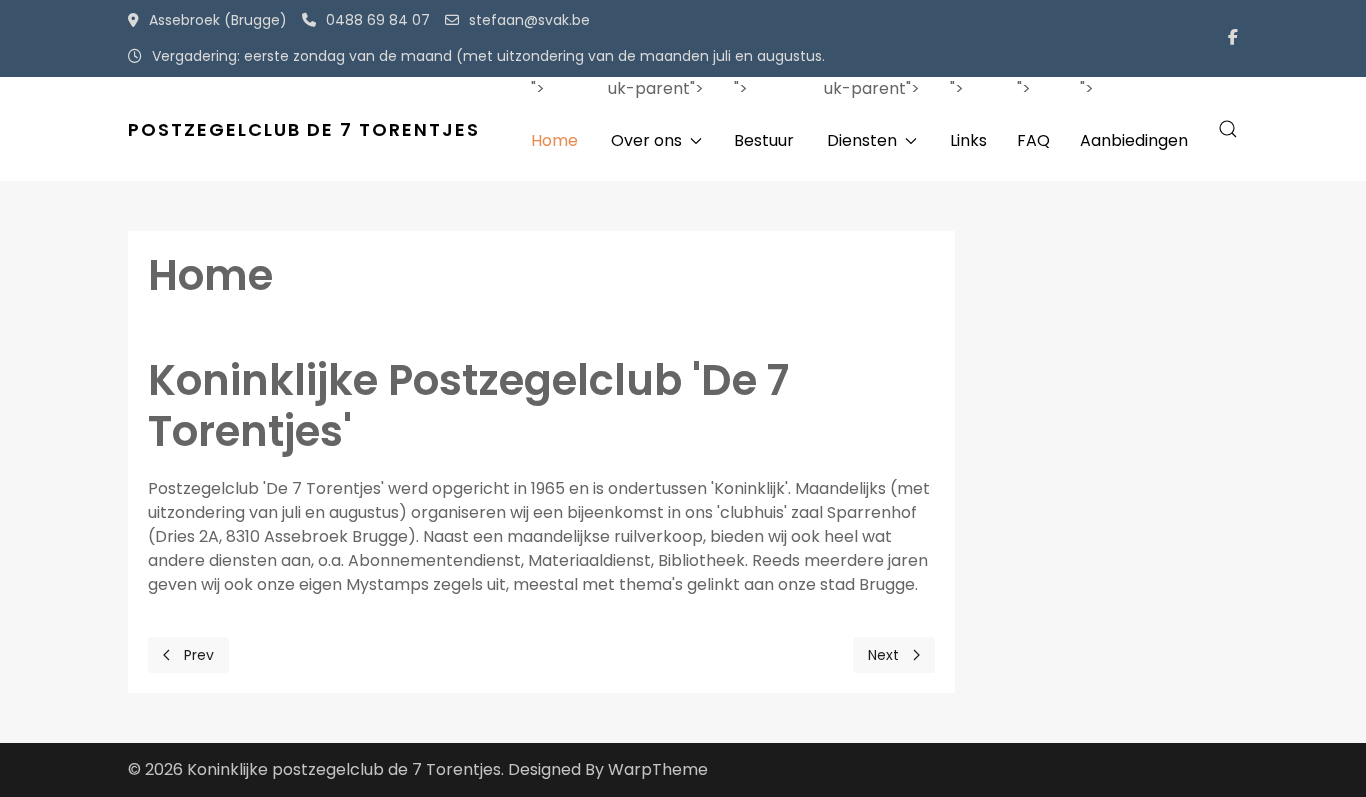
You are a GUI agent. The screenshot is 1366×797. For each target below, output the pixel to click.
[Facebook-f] (1233, 38)
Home (554, 140)
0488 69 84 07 (378, 20)
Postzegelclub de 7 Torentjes (304, 129)
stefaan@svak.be (529, 20)
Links (968, 140)
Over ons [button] (646, 140)
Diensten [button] (862, 140)
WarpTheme (658, 769)
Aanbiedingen (1134, 140)
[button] (1228, 129)
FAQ (1033, 140)
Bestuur (764, 140)
